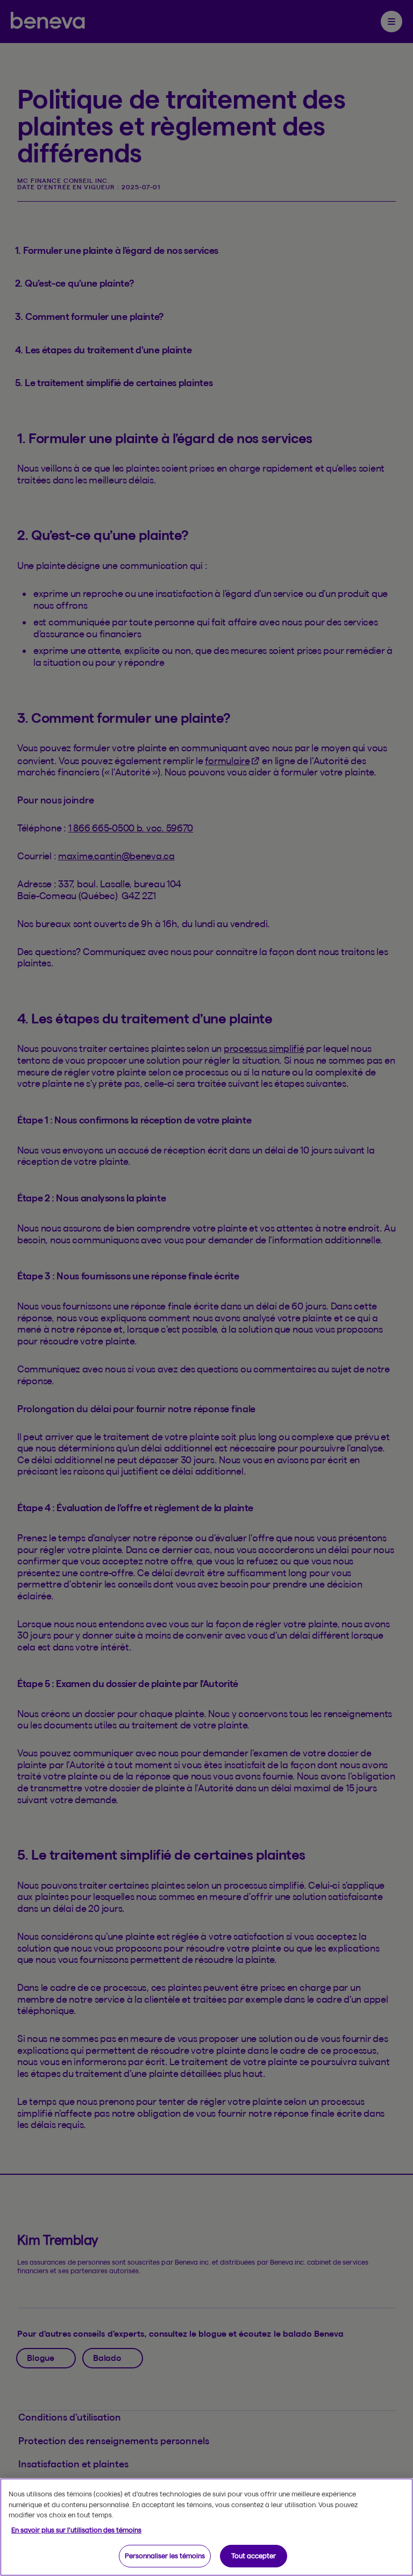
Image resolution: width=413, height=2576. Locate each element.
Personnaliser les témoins (165, 2556)
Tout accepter (254, 2556)
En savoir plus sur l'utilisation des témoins (76, 2530)
